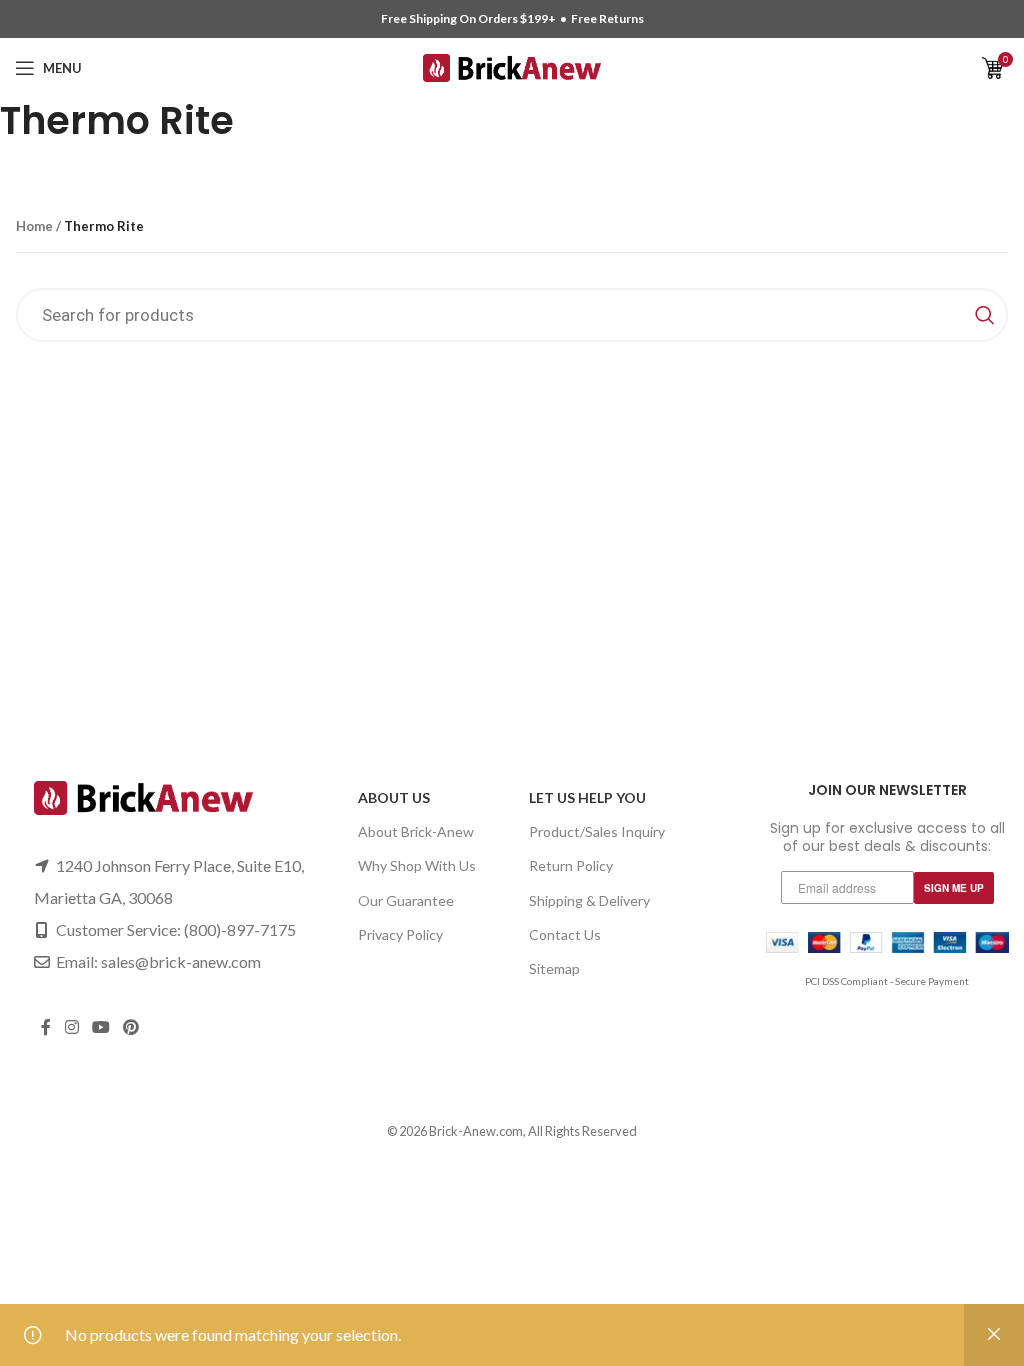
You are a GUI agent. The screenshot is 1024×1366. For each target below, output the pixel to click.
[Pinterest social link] (131, 1028)
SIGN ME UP (954, 888)
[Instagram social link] (71, 1028)
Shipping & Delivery (589, 900)
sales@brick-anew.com (181, 961)
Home (34, 226)
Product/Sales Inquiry (597, 831)
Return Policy (571, 865)
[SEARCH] (985, 315)
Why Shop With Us (417, 865)
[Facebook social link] (46, 1028)
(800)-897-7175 (240, 929)
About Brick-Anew (416, 831)
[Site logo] (512, 65)
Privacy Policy (400, 934)
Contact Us (565, 934)
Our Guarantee (406, 900)
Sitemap (554, 968)
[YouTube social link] (100, 1028)
